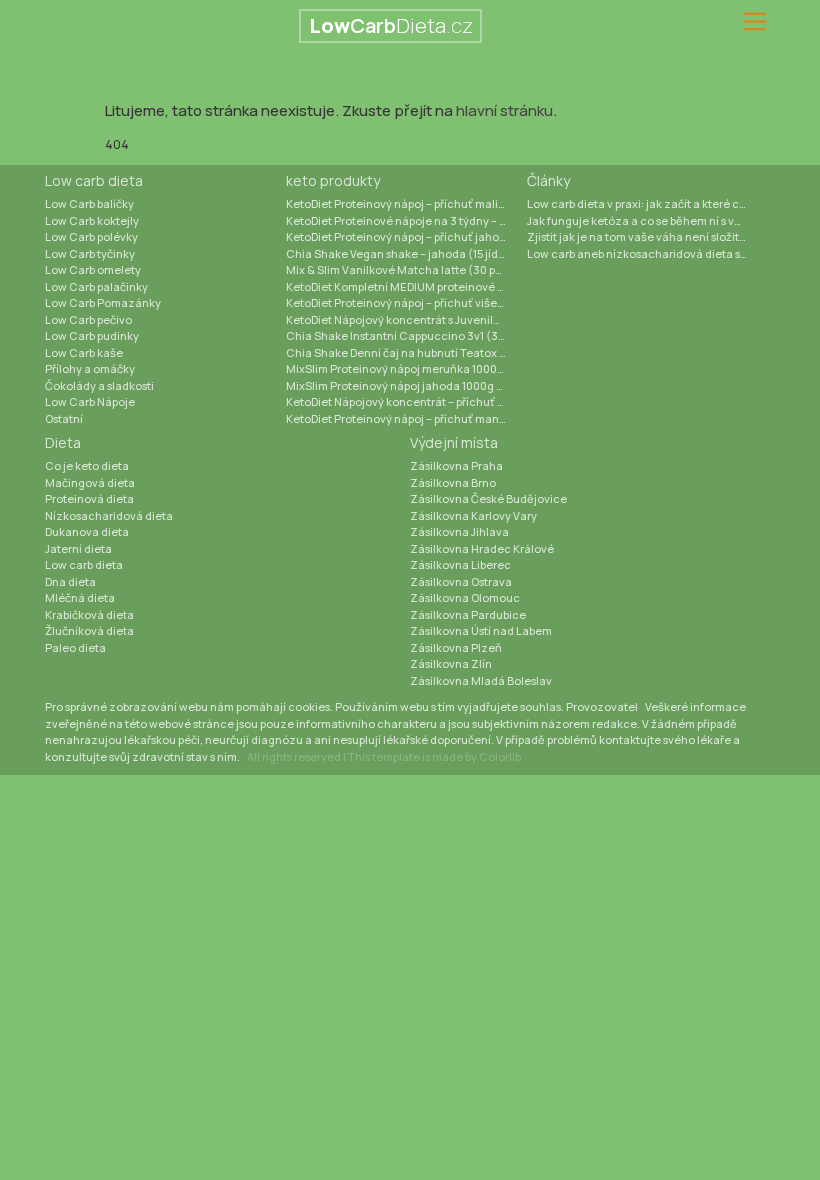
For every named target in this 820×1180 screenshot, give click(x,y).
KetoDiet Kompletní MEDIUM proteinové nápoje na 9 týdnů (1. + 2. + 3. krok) (406, 286)
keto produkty (333, 180)
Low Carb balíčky (89, 203)
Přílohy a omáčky (90, 368)
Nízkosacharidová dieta (109, 515)
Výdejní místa (454, 442)
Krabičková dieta (89, 614)
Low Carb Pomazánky (103, 302)
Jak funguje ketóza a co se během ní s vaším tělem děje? (647, 220)
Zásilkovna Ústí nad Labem (481, 630)
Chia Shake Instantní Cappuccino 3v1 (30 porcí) (406, 335)
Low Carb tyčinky (90, 253)
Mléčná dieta (80, 597)
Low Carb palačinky (96, 286)
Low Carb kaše (84, 352)
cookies (309, 706)
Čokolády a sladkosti (99, 385)
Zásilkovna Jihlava (459, 531)
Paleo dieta (75, 647)
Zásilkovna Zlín (451, 663)
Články (548, 180)
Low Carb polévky (91, 236)
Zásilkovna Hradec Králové (482, 548)
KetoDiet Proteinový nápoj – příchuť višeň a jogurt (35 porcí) (406, 302)
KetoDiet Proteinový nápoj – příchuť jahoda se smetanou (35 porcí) (406, 236)
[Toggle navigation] (755, 22)
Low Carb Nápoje (90, 401)
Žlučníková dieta (89, 630)
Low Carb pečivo (88, 319)
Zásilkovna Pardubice (468, 614)
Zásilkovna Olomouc (465, 597)
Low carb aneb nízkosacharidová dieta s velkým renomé (647, 253)
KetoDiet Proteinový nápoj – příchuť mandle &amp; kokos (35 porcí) (406, 418)
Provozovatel (602, 706)
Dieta (63, 442)
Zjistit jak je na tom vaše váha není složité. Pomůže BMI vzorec (647, 236)
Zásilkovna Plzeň (456, 647)
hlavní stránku (504, 110)
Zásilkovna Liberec (460, 564)
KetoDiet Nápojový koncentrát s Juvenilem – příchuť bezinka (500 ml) (406, 319)
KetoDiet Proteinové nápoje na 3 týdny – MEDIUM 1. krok (406, 220)
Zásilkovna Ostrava (461, 581)
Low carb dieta (94, 180)
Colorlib (500, 756)
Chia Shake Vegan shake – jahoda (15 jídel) (399, 253)
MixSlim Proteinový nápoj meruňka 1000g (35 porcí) (406, 368)
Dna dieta (70, 581)
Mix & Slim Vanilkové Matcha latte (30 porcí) (403, 269)
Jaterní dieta (78, 548)
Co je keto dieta (87, 465)
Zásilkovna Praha (456, 465)
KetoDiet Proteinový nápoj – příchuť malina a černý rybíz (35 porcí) (406, 203)
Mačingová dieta (90, 482)
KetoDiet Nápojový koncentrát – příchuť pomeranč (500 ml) (406, 401)
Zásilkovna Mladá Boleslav (481, 680)
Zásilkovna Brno (453, 482)
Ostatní (64, 418)
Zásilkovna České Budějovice (488, 498)
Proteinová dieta (89, 498)
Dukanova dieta (87, 531)
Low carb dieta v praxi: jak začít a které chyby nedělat (647, 203)
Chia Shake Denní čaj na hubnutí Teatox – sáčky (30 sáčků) (406, 352)
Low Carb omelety (93, 269)
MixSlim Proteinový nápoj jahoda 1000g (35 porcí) (406, 385)
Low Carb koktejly (92, 220)
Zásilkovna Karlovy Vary (473, 515)
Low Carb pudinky (92, 335)
